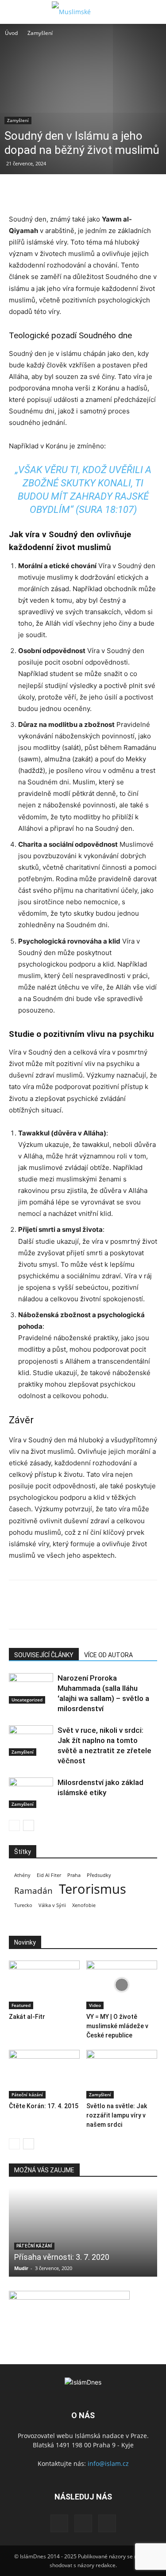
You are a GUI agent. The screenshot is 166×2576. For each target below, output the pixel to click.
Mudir (21, 2268)
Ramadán (33, 1891)
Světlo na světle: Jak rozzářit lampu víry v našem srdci (117, 2115)
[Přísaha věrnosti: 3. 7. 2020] (83, 2232)
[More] (100, 192)
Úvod (11, 33)
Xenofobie (84, 1905)
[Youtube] (107, 2523)
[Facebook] (18, 192)
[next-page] (29, 1825)
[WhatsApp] (79, 192)
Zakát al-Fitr (27, 2017)
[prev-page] (14, 1825)
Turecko (23, 1905)
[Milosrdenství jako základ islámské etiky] (31, 1793)
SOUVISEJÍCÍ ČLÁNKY (44, 1655)
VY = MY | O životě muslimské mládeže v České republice (117, 2026)
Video (95, 2005)
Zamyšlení (40, 33)
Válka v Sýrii (52, 1905)
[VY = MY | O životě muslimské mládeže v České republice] (122, 1985)
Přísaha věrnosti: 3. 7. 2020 (62, 2257)
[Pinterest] (58, 192)
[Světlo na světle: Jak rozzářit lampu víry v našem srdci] (122, 2074)
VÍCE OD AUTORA (108, 1655)
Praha (74, 1875)
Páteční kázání (27, 2094)
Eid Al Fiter (49, 1875)
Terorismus (93, 1889)
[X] (38, 192)
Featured (21, 2005)
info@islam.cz (108, 2463)
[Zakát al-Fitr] (44, 1985)
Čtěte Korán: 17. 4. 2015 (44, 2106)
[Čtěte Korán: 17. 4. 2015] (44, 2074)
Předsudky (99, 1875)
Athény (22, 1875)
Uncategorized (27, 1700)
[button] (15, 12)
